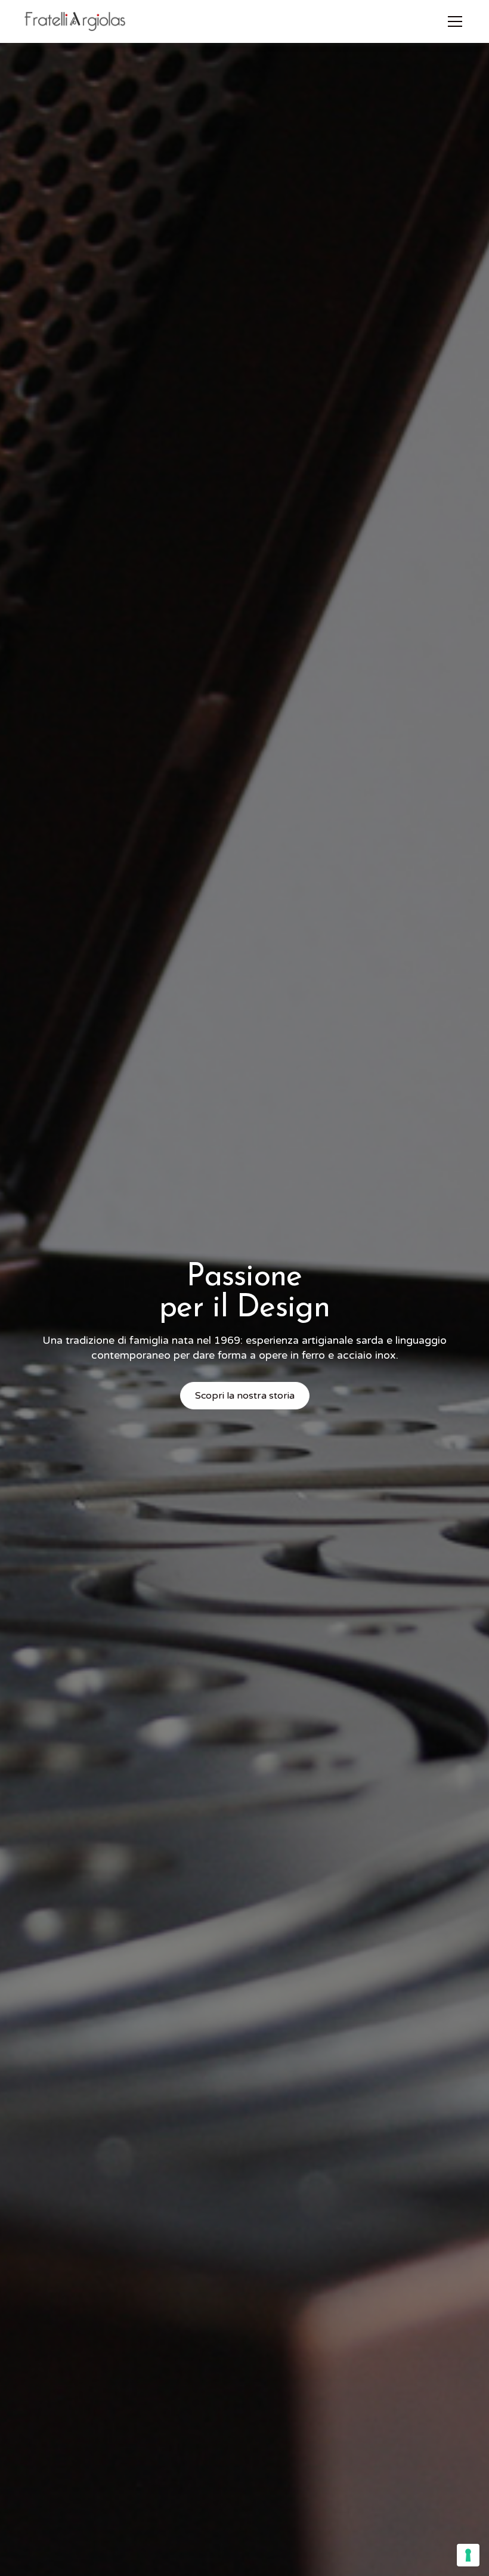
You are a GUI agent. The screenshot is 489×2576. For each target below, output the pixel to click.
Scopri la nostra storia (245, 1396)
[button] (453, 21)
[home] (75, 21)
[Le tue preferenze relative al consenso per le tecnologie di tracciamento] (468, 2555)
